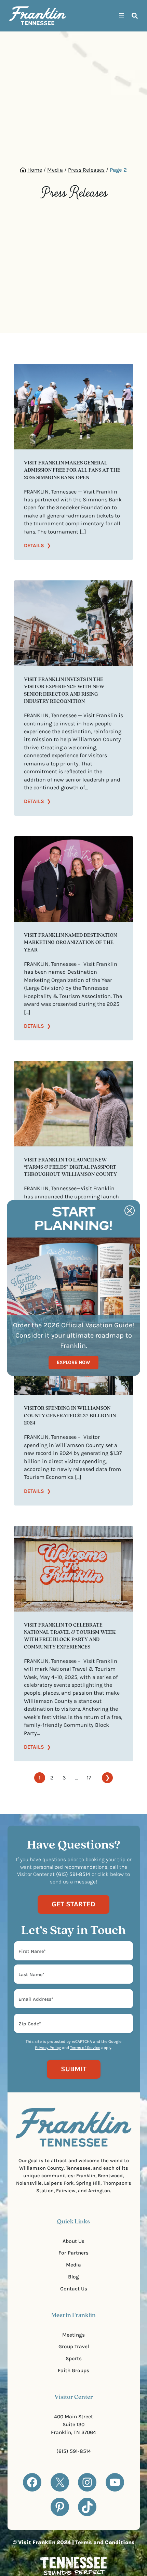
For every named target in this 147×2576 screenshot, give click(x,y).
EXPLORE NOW (73, 1362)
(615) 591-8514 (74, 2451)
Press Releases (86, 170)
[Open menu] (122, 16)
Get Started (73, 1904)
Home (35, 170)
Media (55, 170)
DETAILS (37, 546)
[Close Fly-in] (130, 1211)
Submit (74, 2069)
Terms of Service (85, 2048)
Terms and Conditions (105, 2542)
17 (89, 1778)
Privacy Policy (48, 2048)
